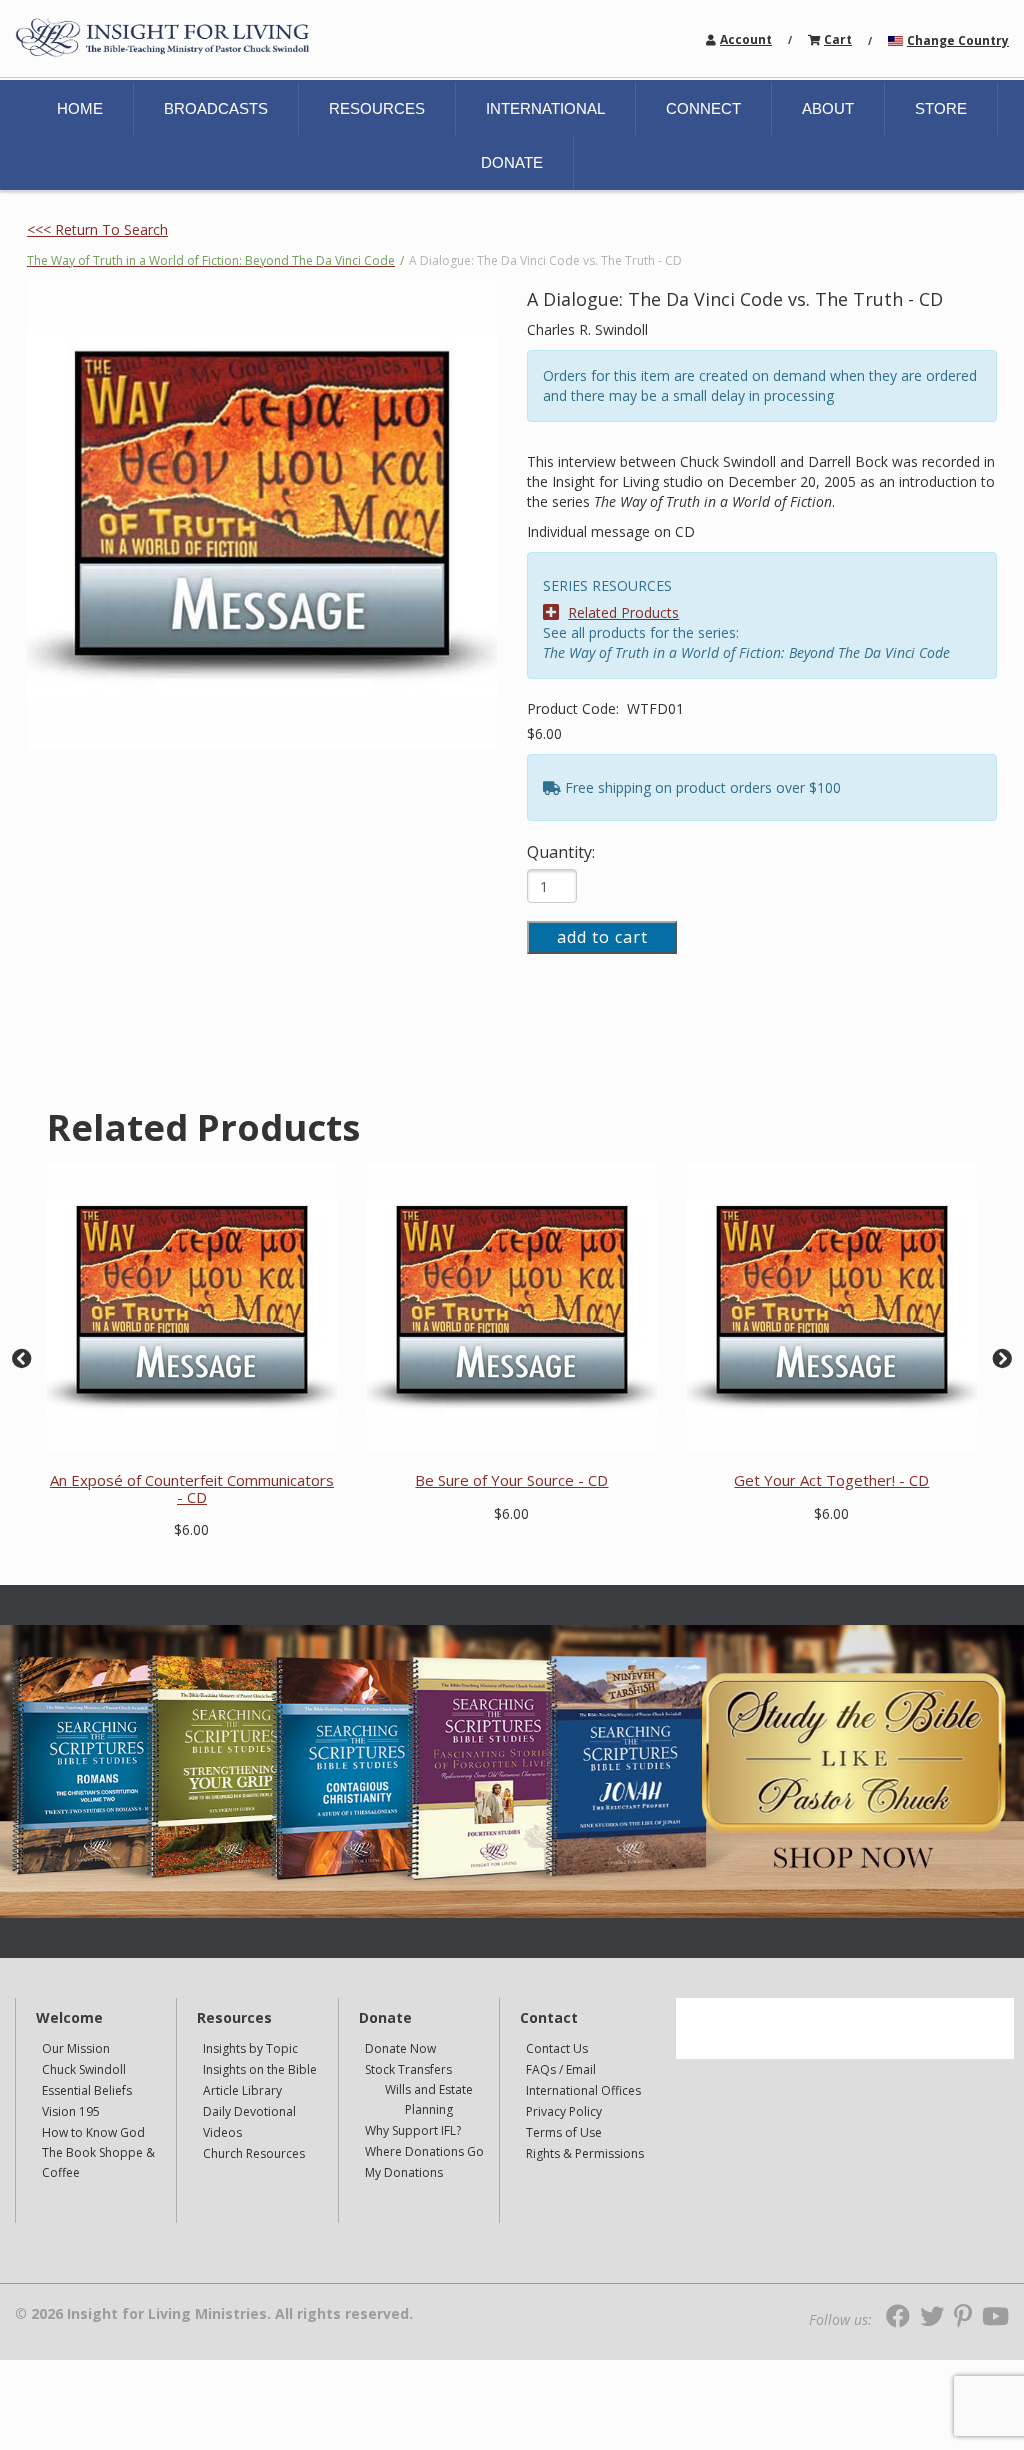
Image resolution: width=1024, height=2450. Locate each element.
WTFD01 (655, 708)
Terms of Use (564, 2132)
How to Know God (93, 2132)
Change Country (958, 40)
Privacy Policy (564, 2111)
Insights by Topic (250, 2048)
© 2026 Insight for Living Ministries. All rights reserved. (214, 2314)
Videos (222, 2132)
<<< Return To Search (97, 229)
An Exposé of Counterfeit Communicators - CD (192, 1488)
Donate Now (400, 2048)
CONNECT (703, 108)
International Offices (583, 2090)
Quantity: (561, 852)
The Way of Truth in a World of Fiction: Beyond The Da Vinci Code (211, 260)
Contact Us (557, 2048)
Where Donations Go (424, 2151)
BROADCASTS (216, 108)
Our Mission (76, 2048)
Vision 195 (71, 2111)
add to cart (602, 937)
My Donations (404, 2172)
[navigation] (746, 38)
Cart (838, 39)
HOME (80, 108)
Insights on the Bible (260, 2069)
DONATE (512, 162)
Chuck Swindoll (84, 2069)
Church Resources (254, 2153)
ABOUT (828, 108)
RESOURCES (377, 108)
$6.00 (544, 733)
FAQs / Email (561, 2069)
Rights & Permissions (585, 2153)
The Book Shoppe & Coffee (98, 2162)
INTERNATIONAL (545, 108)
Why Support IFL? (413, 2130)
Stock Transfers (408, 2069)
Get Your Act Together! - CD (831, 1480)
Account (746, 39)
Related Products (623, 612)
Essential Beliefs (87, 2090)
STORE (941, 108)
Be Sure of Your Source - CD (511, 1480)
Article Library (242, 2090)
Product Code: (575, 708)
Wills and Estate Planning (429, 2099)
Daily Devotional (249, 2111)
